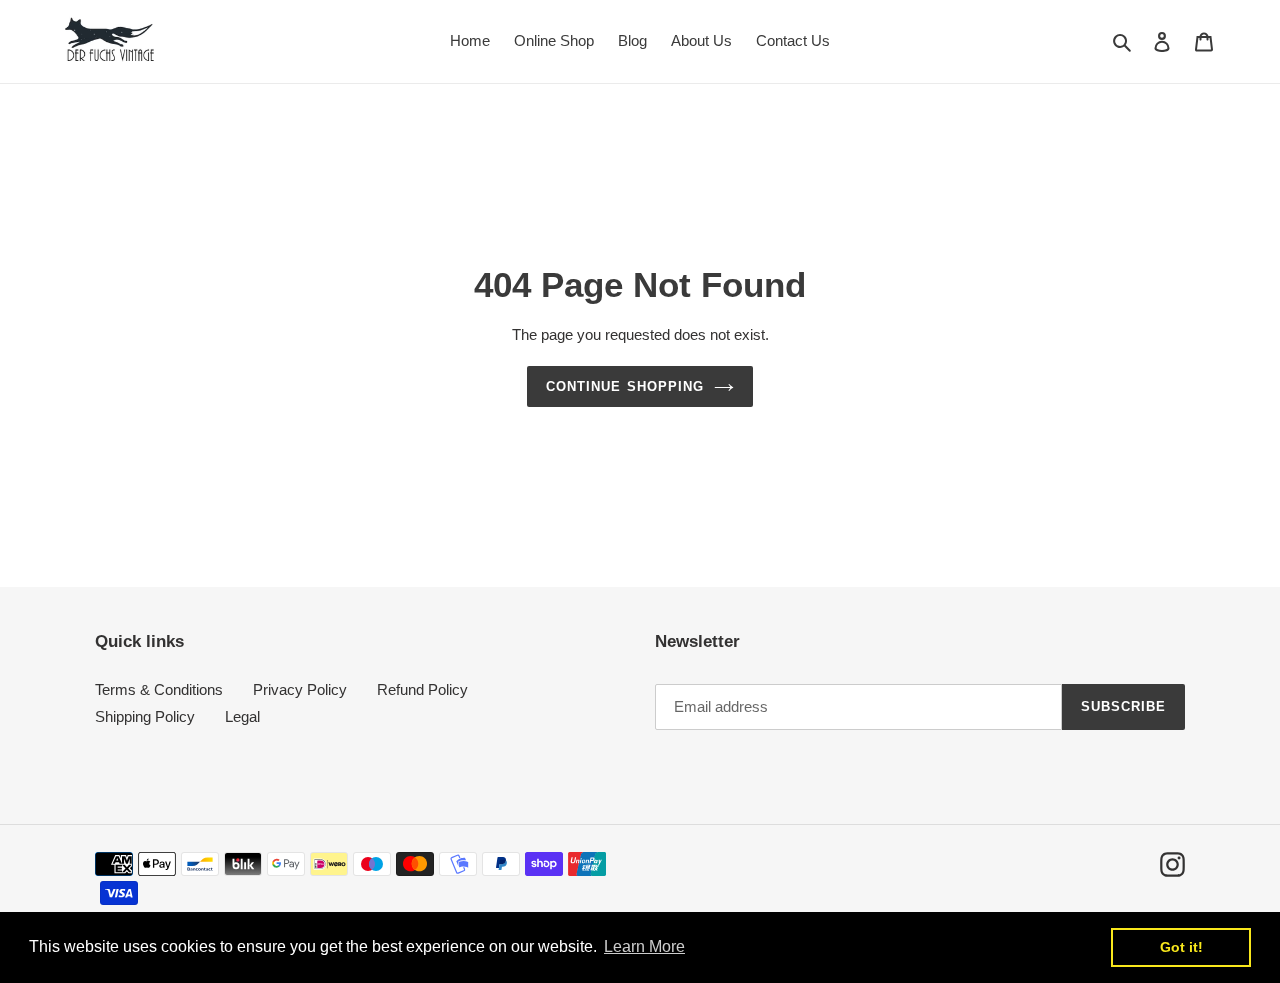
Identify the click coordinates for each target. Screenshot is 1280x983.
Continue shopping (625, 386)
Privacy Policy (300, 689)
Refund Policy (422, 689)
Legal (242, 716)
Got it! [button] (1181, 947)
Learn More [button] (644, 946)
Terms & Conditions (159, 689)
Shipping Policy (145, 716)
